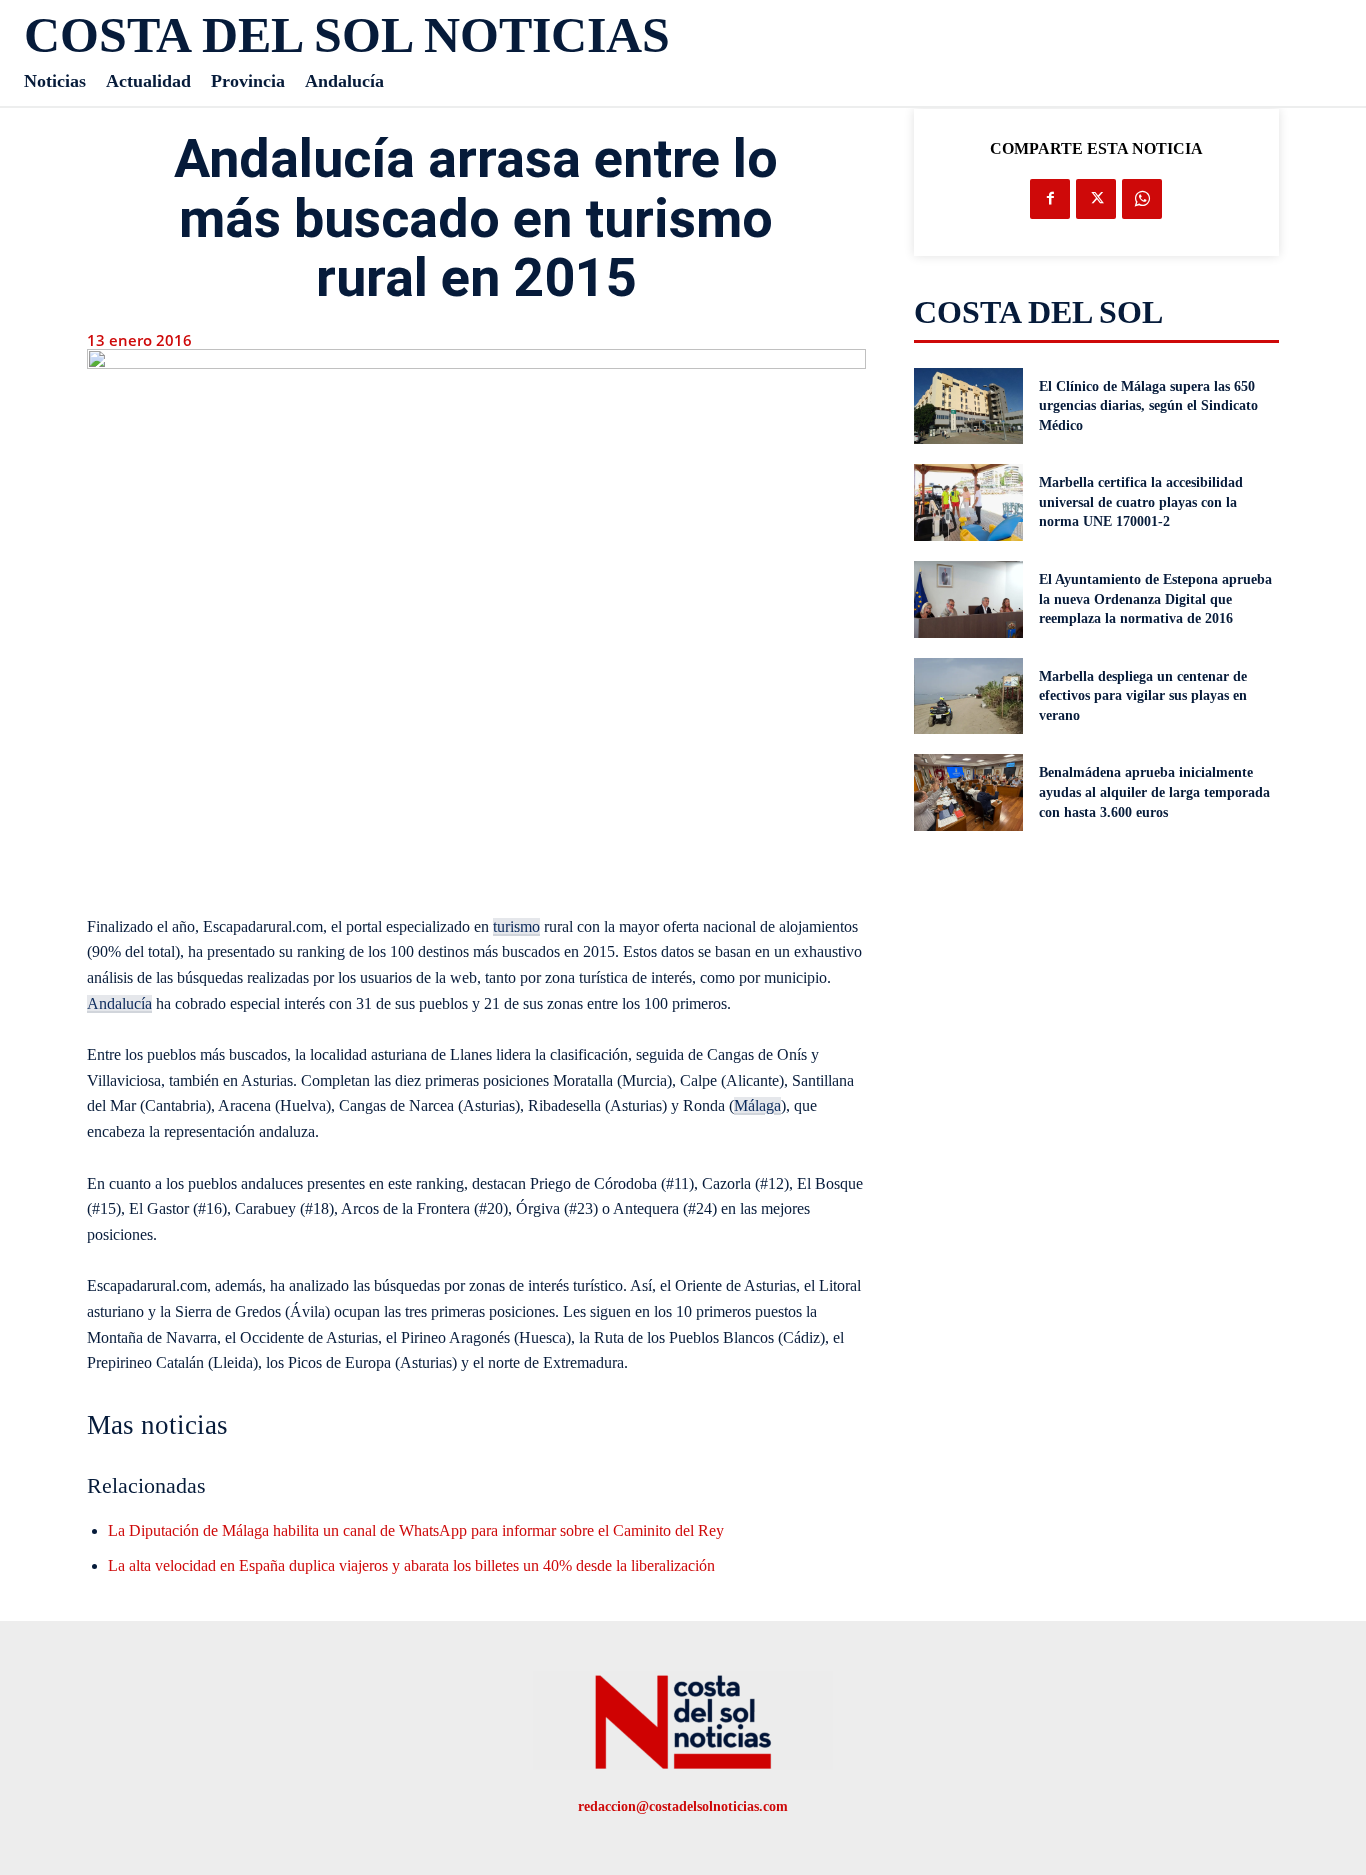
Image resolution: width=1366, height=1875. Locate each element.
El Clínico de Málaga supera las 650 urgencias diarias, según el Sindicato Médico (1148, 406)
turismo (516, 926)
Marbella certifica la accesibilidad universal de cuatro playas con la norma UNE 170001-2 (1141, 502)
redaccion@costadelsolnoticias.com (683, 1806)
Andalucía (119, 1003)
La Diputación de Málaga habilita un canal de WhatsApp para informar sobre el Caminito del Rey (416, 1530)
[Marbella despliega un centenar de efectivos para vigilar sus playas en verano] (969, 696)
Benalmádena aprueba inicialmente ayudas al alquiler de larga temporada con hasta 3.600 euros (1154, 792)
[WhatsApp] (1142, 199)
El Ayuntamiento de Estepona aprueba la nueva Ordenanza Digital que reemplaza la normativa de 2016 (1155, 599)
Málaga (757, 1105)
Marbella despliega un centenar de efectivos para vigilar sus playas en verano (1143, 696)
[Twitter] (1096, 199)
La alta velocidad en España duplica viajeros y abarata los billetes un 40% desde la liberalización (411, 1565)
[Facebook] (1050, 199)
